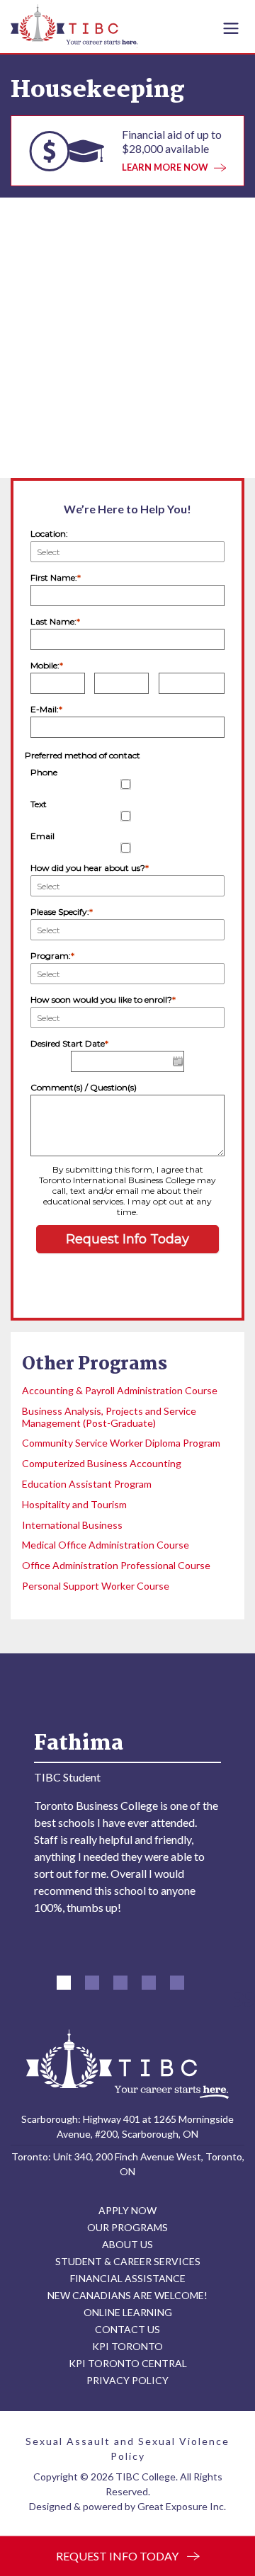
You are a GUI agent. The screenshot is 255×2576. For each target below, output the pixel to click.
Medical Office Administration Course (106, 1545)
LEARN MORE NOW (165, 167)
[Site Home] (127, 2064)
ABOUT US (127, 2244)
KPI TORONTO (127, 2346)
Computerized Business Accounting (102, 1463)
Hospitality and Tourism (74, 1504)
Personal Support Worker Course (96, 1586)
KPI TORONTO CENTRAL (128, 2363)
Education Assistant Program (87, 1484)
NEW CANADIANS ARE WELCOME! (127, 2295)
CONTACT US (127, 2329)
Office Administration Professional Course (116, 1565)
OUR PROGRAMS (127, 2227)
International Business (72, 1525)
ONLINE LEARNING (128, 2312)
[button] (64, 1983)
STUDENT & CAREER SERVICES (128, 2261)
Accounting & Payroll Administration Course (120, 1390)
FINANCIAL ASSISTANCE (128, 2278)
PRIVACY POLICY (127, 2380)
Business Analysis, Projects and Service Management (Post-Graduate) (109, 1417)
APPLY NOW (127, 2210)
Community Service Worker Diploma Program (121, 1443)
